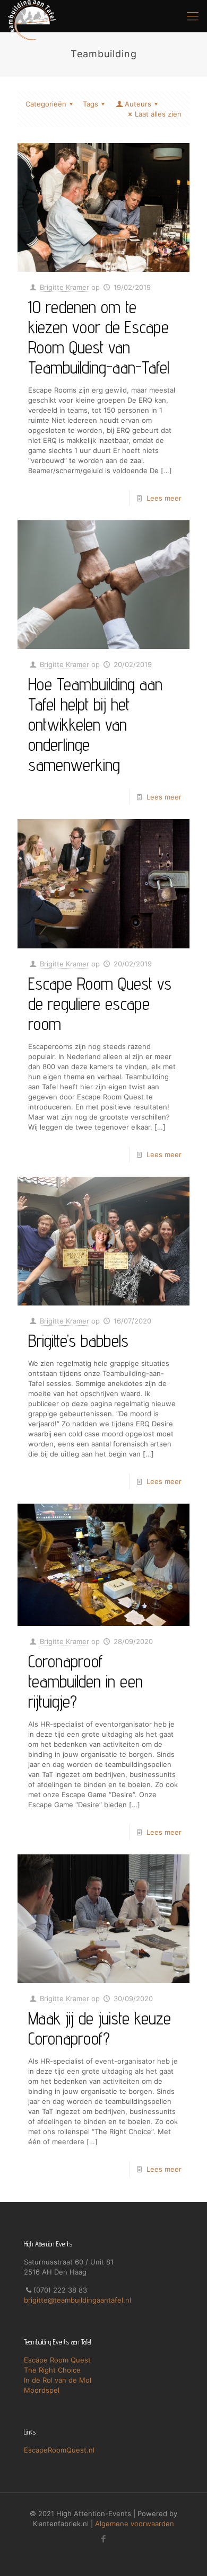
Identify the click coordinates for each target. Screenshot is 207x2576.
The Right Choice (52, 2370)
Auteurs (138, 104)
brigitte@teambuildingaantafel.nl (77, 2300)
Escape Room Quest (57, 2360)
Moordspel (42, 2390)
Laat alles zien (158, 114)
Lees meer (164, 498)
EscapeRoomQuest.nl (59, 2450)
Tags (90, 104)
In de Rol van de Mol (58, 2380)
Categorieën (46, 104)
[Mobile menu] (193, 16)
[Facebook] (104, 2539)
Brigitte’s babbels (78, 1340)
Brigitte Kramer (64, 287)
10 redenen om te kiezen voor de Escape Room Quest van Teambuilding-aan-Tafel (99, 337)
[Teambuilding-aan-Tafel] (32, 16)
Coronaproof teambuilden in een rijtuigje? (85, 1681)
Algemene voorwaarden (135, 2524)
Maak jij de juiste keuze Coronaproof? (100, 2028)
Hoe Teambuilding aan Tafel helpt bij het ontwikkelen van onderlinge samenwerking (95, 724)
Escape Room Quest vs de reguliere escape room (100, 1003)
